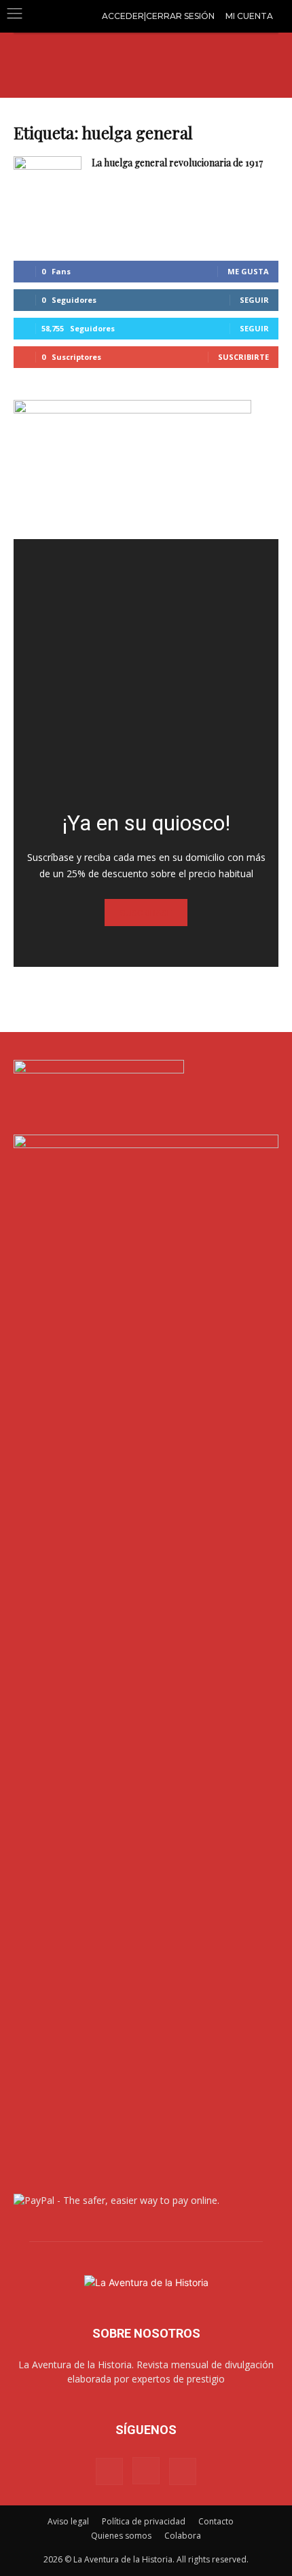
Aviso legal (68, 2521)
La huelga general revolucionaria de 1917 (177, 163)
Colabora (183, 2536)
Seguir (254, 300)
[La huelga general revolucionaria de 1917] (48, 180)
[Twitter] (183, 2471)
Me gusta (248, 271)
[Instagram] (146, 2471)
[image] (146, 671)
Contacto (216, 2521)
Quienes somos (121, 2536)
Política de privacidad (144, 2521)
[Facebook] (109, 2471)
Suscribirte (243, 357)
